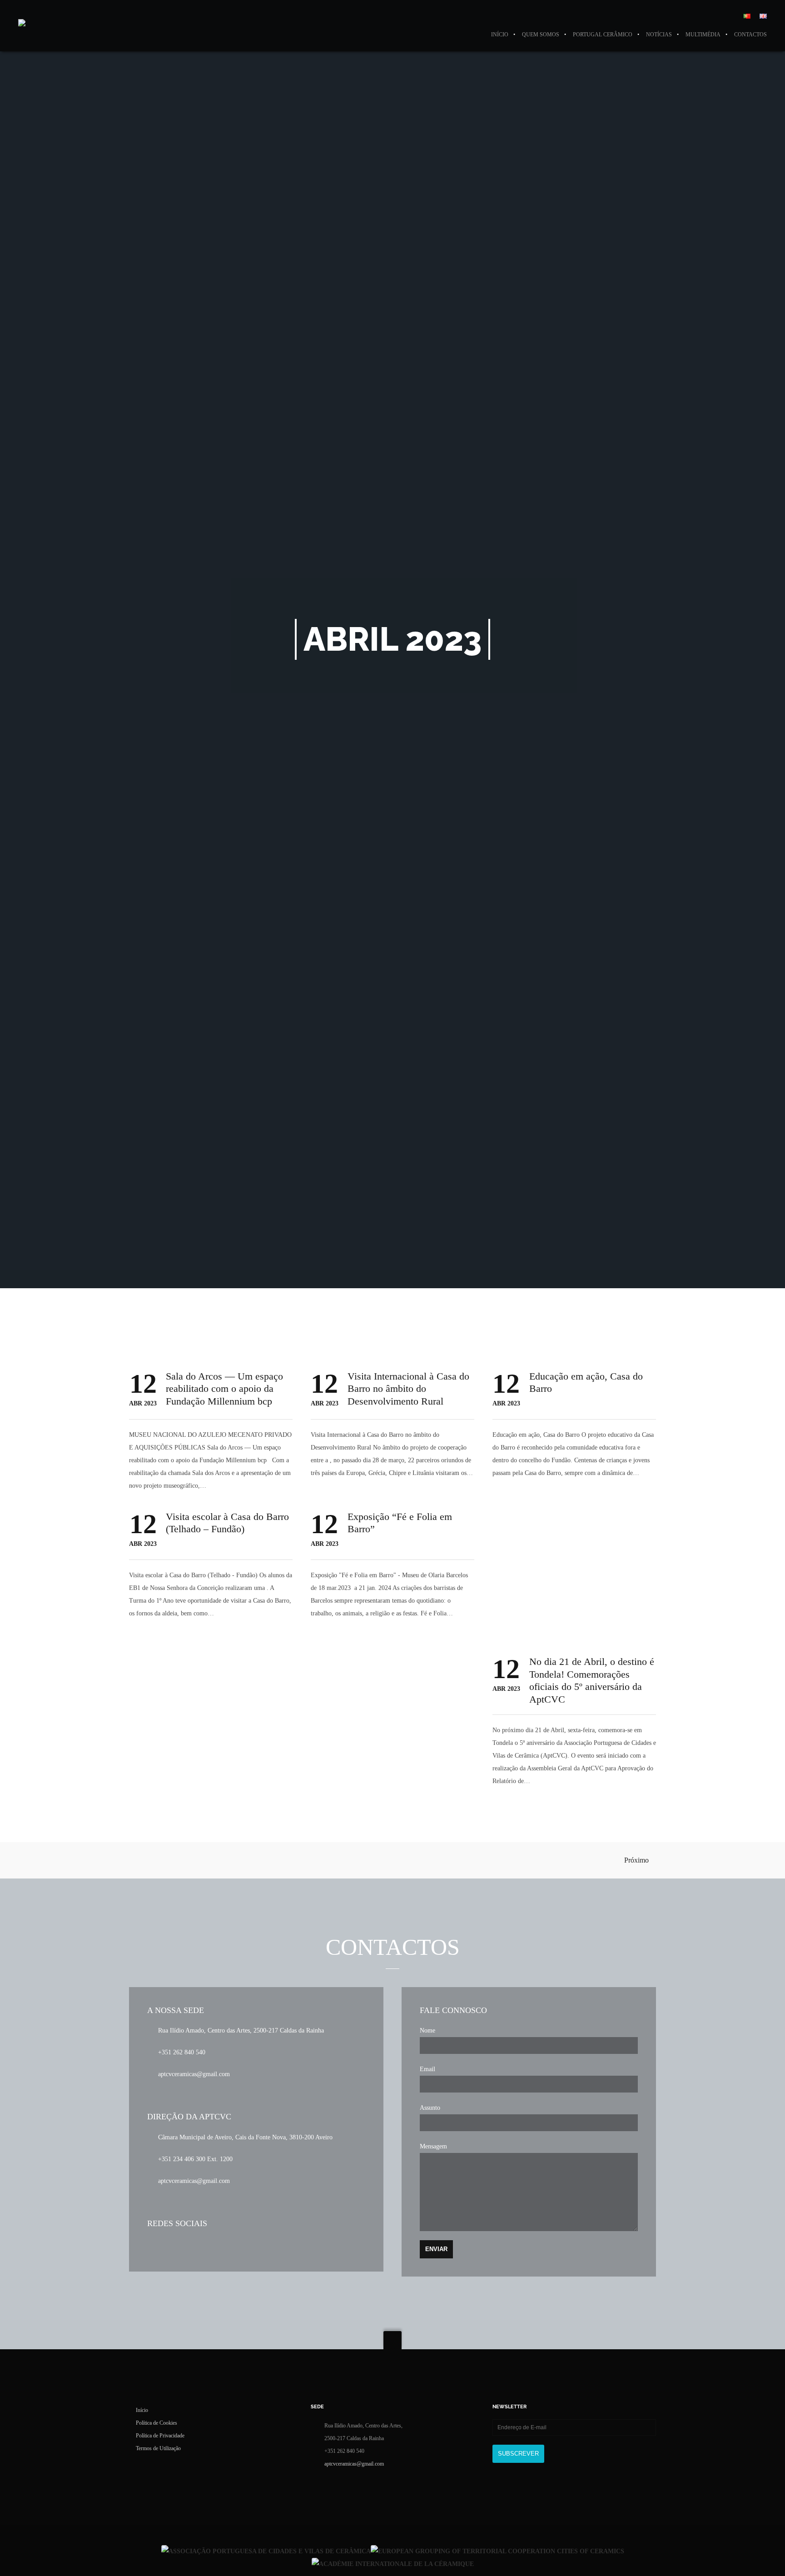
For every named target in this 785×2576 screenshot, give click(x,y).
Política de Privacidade (160, 2436)
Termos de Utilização (158, 2448)
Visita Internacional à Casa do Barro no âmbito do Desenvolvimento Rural (408, 1389)
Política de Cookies (157, 2423)
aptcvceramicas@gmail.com (354, 2464)
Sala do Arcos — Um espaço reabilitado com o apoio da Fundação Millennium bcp (224, 1389)
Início (142, 2410)
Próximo (637, 1860)
